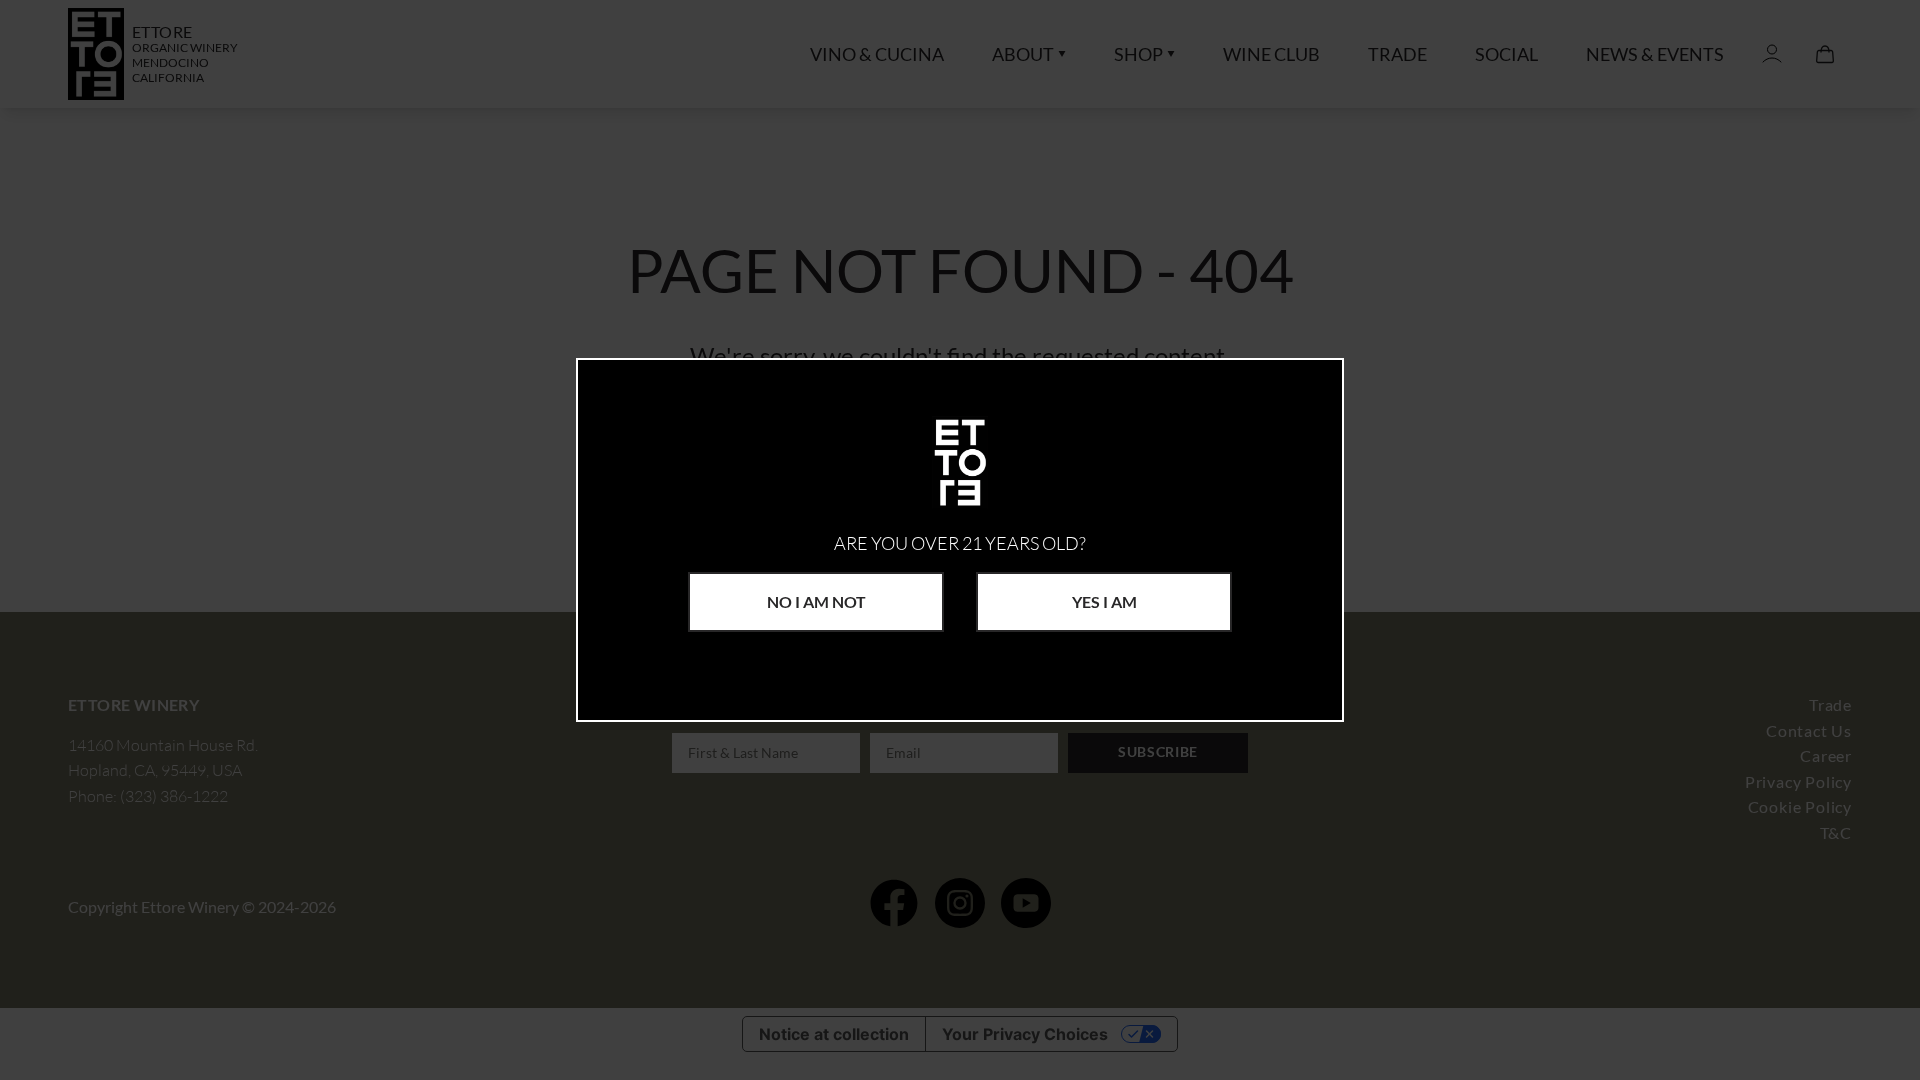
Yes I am (1104, 601)
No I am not (816, 601)
